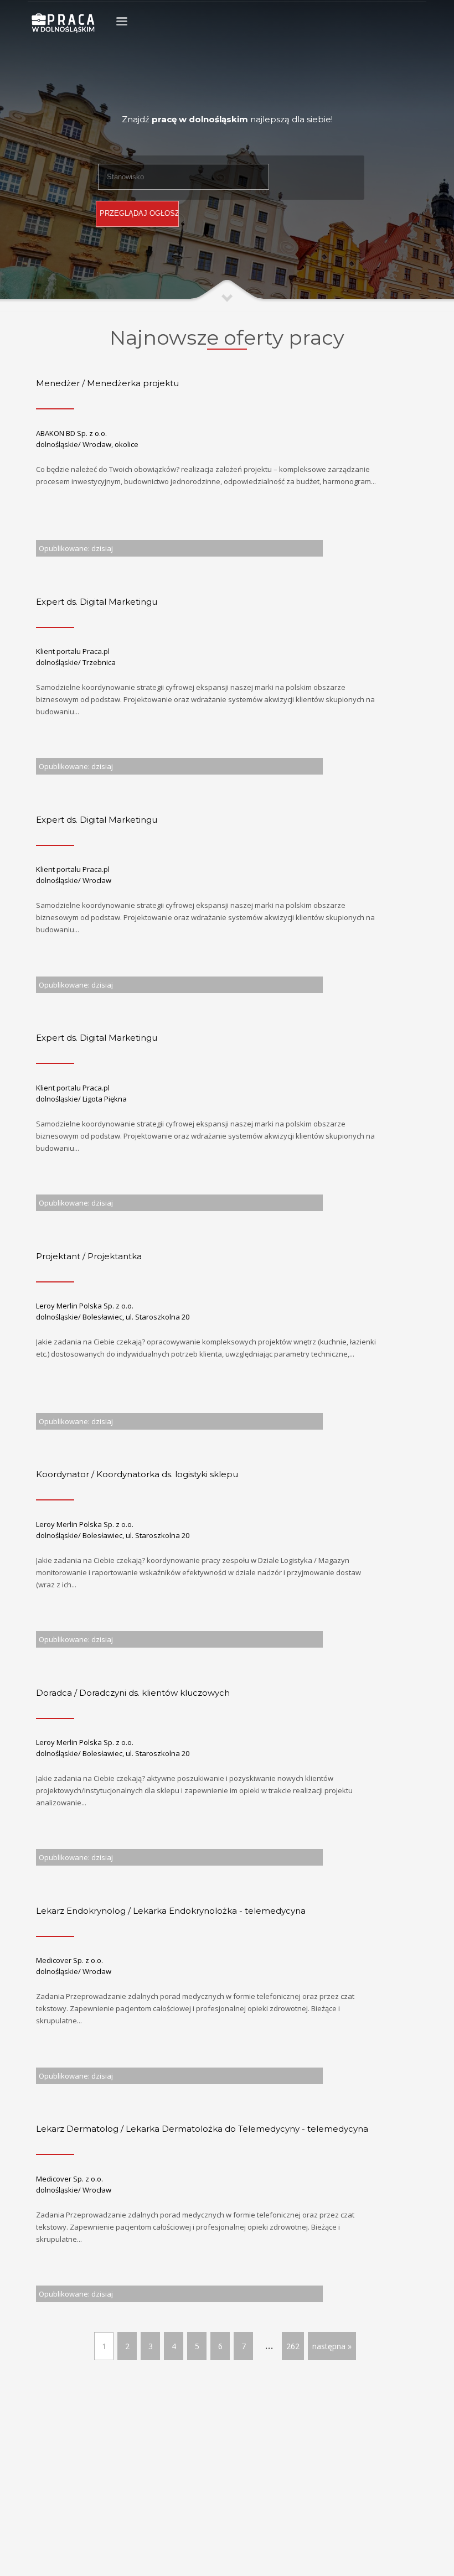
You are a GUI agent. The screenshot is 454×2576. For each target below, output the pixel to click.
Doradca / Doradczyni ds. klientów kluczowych (133, 1693)
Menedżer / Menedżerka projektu (107, 383)
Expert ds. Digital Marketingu (97, 602)
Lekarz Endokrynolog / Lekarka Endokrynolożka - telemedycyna (171, 1911)
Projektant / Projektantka (89, 1256)
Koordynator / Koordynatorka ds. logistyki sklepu (137, 1474)
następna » (332, 2346)
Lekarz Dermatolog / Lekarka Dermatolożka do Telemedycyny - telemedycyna (202, 2129)
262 (293, 2346)
